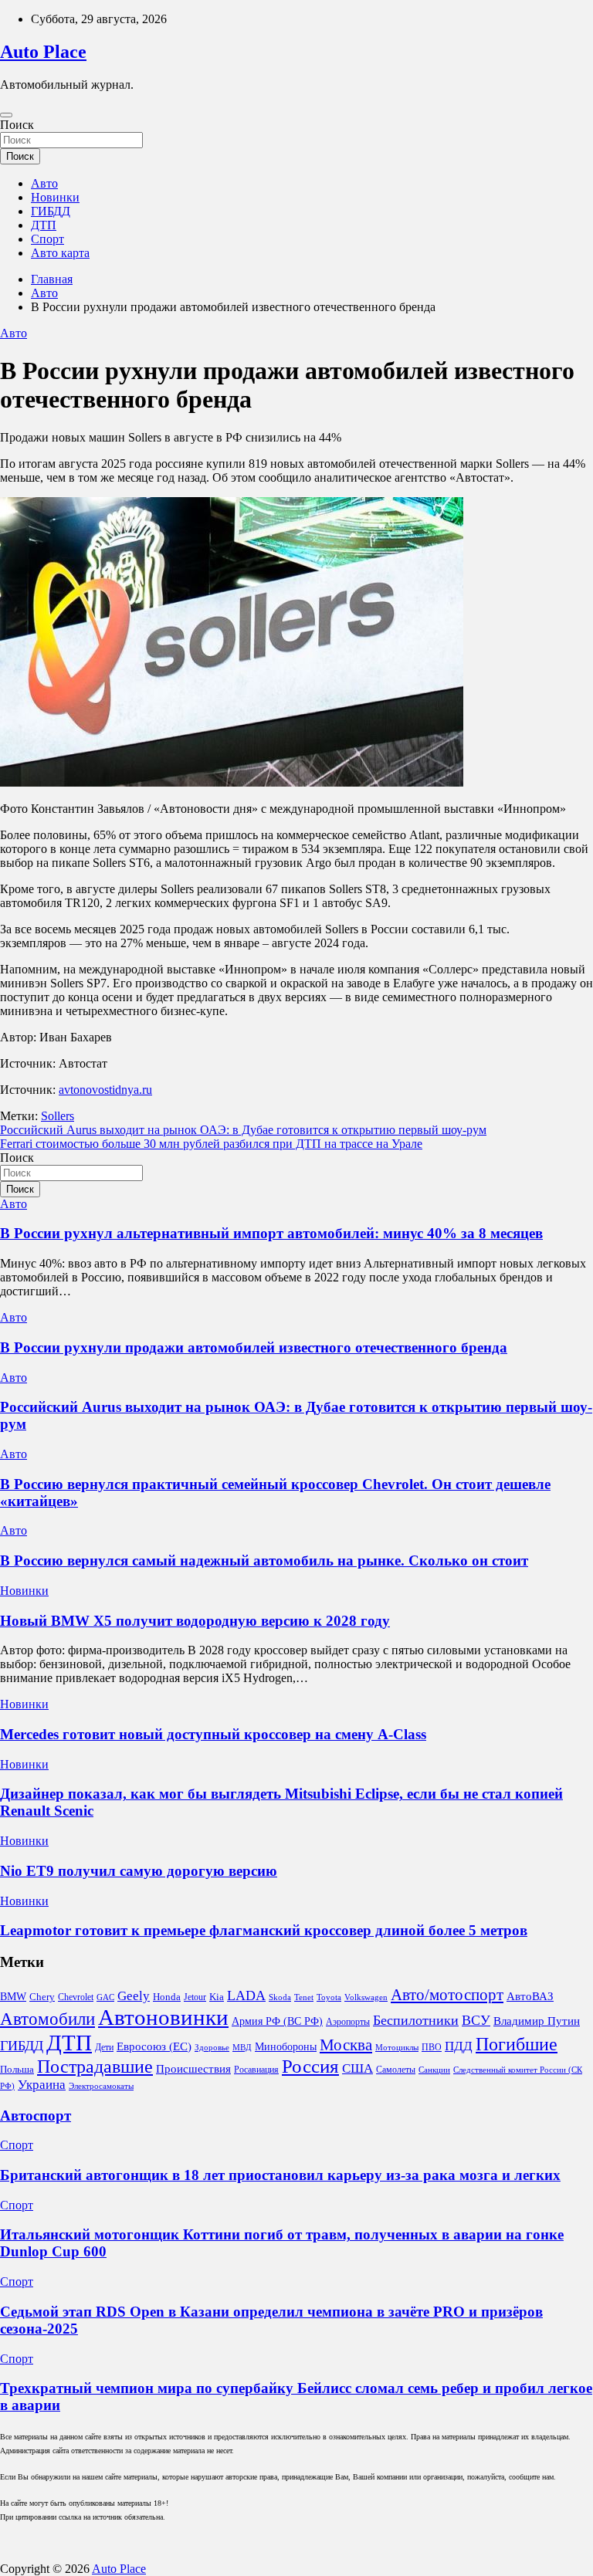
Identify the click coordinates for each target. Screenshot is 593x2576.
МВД (242, 2048)
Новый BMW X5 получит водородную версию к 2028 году (195, 1621)
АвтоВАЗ (530, 1996)
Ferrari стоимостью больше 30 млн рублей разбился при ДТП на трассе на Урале (211, 1144)
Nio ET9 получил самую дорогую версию (139, 1871)
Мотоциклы (397, 2048)
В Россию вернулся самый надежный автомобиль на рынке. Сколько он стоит (264, 1560)
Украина (42, 2085)
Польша (17, 2069)
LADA (246, 1995)
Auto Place (43, 52)
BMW (13, 1997)
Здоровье (212, 2048)
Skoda (280, 1997)
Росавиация (256, 2070)
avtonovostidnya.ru (105, 1090)
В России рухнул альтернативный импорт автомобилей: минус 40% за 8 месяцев (271, 1233)
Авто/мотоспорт (447, 1995)
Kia (217, 1997)
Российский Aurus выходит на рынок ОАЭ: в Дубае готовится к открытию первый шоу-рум (243, 1130)
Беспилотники (416, 2020)
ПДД (459, 2046)
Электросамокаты (101, 2086)
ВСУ (476, 2020)
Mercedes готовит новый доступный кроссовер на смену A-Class (213, 1734)
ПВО (432, 2047)
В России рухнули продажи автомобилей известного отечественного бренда (254, 1347)
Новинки (55, 197)
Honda (167, 1997)
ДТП (44, 225)
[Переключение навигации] (6, 115)
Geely (134, 1996)
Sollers (58, 1116)
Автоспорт (36, 2116)
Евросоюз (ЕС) (154, 2046)
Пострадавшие (95, 2067)
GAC (105, 1997)
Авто (44, 183)
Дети (104, 2047)
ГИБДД (51, 211)
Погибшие (517, 2044)
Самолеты (396, 2070)
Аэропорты (348, 2022)
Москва (346, 2045)
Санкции (434, 2070)
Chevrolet (76, 1997)
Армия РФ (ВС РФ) (277, 2021)
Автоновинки (163, 2017)
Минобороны (286, 2047)
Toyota (329, 1997)
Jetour (195, 1997)
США (357, 2068)
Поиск (17, 125)
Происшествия (193, 2068)
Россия (310, 2066)
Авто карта (60, 253)
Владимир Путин (537, 2021)
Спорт (47, 239)
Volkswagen (366, 1997)
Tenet (304, 1997)
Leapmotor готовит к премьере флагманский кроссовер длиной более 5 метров (264, 1930)
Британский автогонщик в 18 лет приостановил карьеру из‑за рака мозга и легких (280, 2175)
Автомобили (47, 2019)
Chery (42, 1997)
